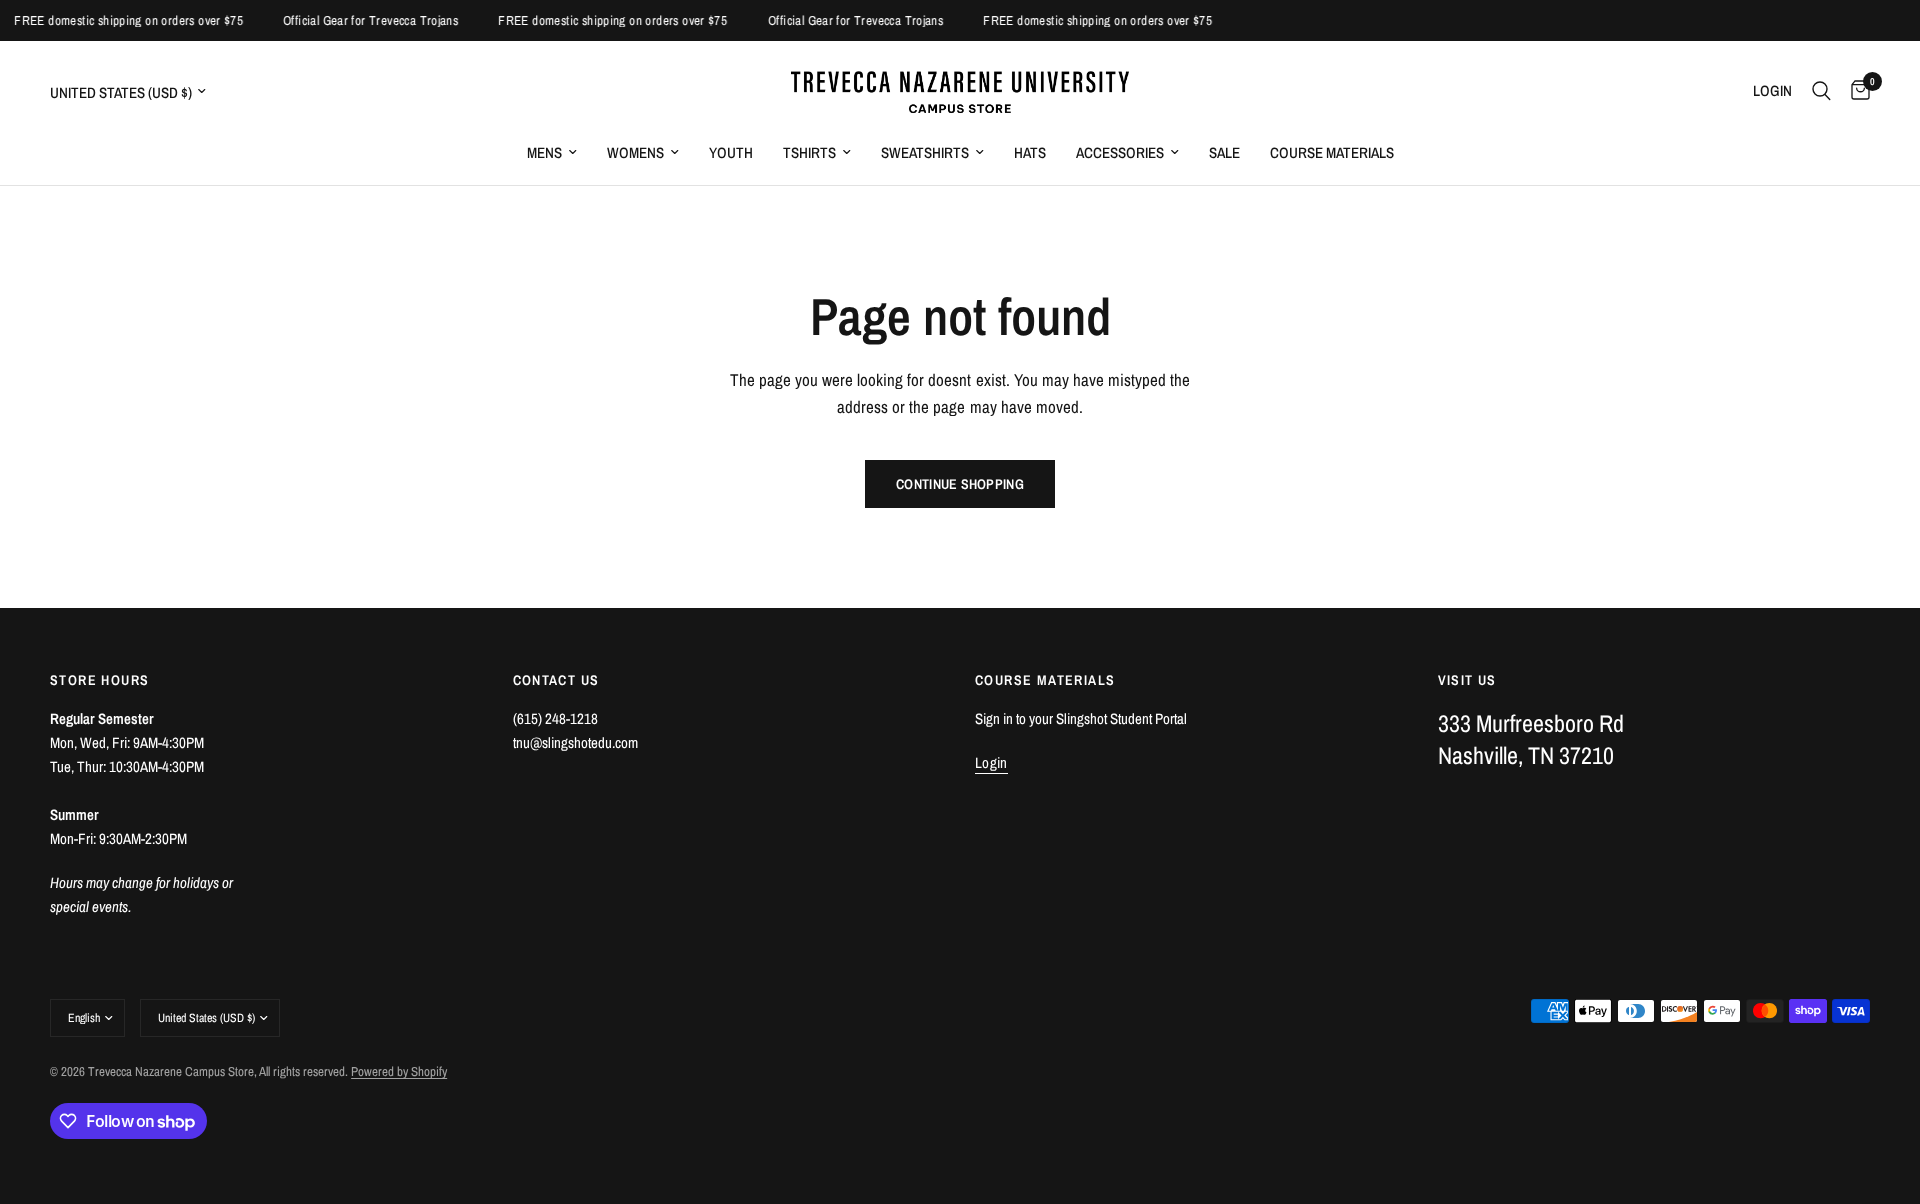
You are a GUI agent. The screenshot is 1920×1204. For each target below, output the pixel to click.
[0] (1855, 91)
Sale (1224, 152)
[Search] (1821, 91)
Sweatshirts (925, 152)
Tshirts (809, 152)
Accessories (1120, 152)
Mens (544, 152)
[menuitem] (552, 153)
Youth (731, 152)
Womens (635, 152)
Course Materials (1332, 152)
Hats (1030, 152)
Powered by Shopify (399, 1071)
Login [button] (991, 762)
